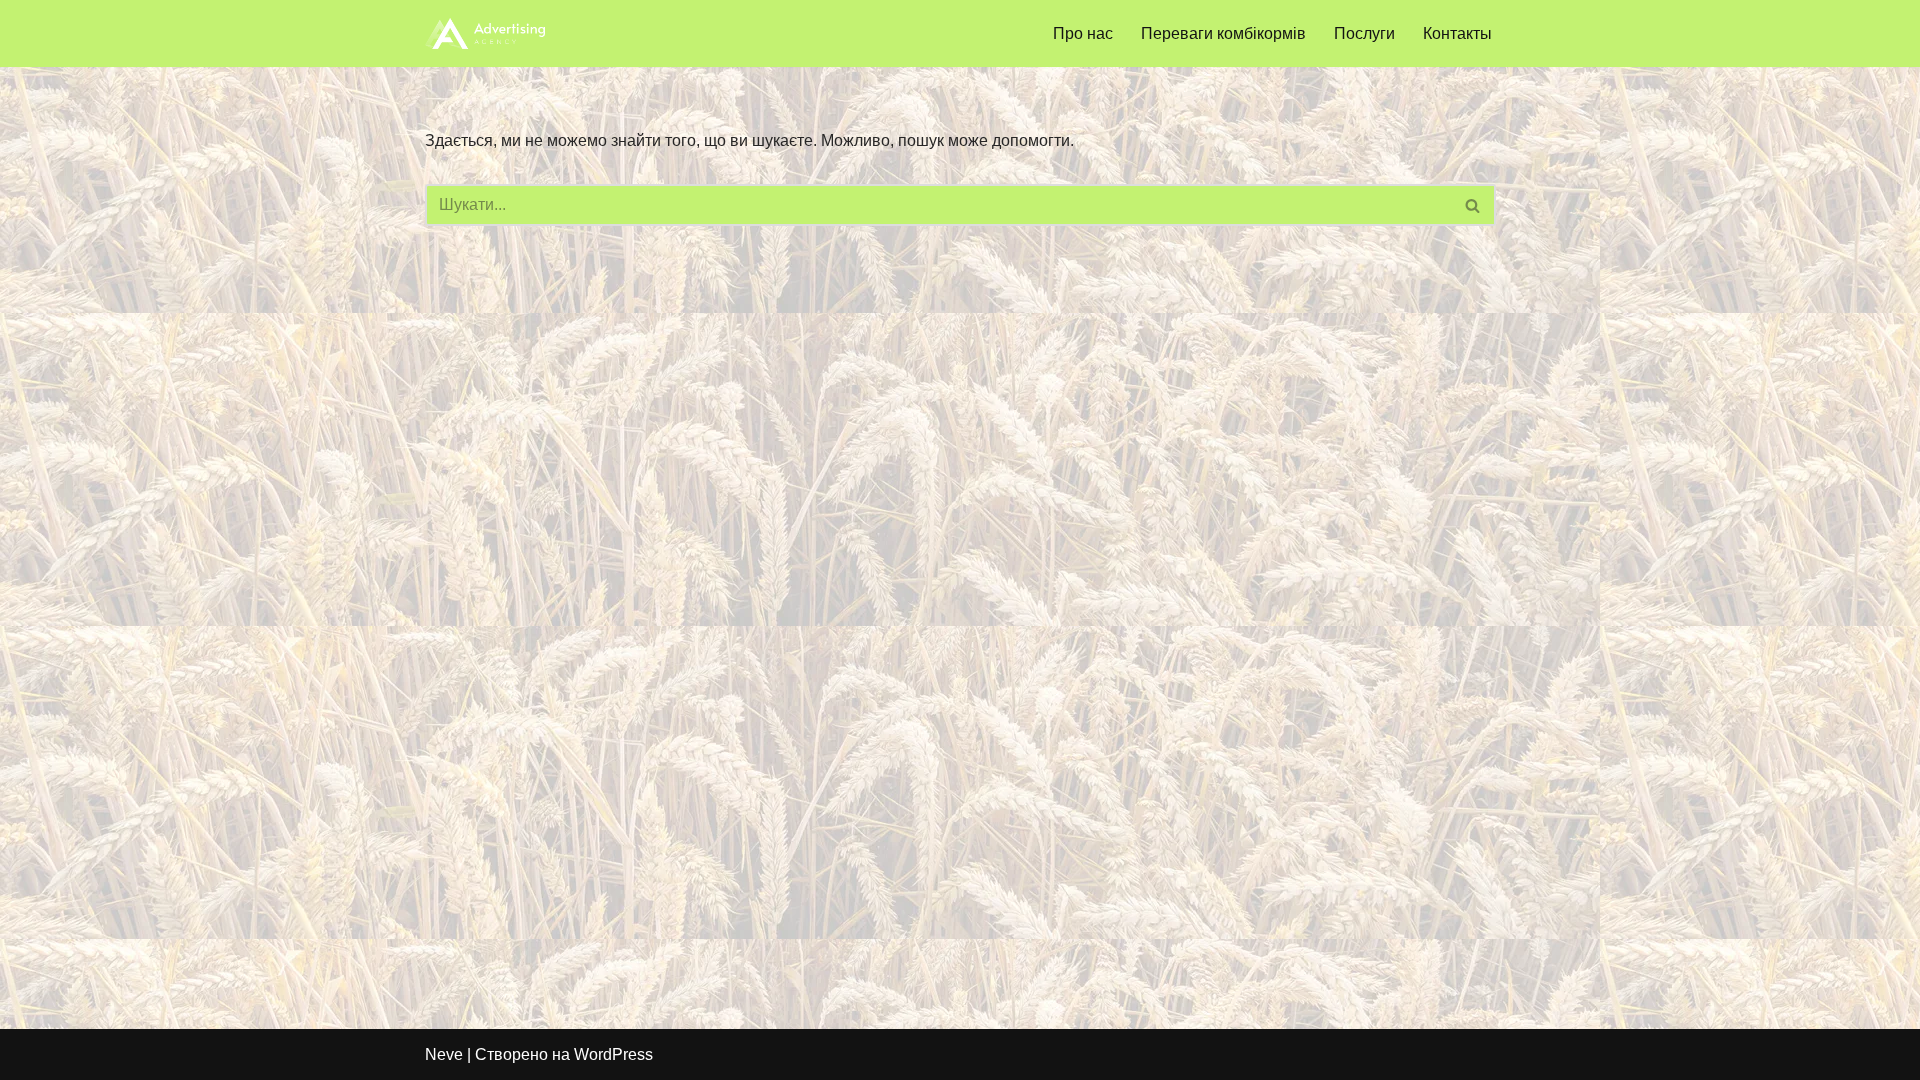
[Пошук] (1473, 205)
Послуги (1364, 33)
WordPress (613, 1054)
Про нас (1083, 33)
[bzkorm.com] (485, 33)
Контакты (1457, 33)
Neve (444, 1054)
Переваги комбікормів (1223, 33)
